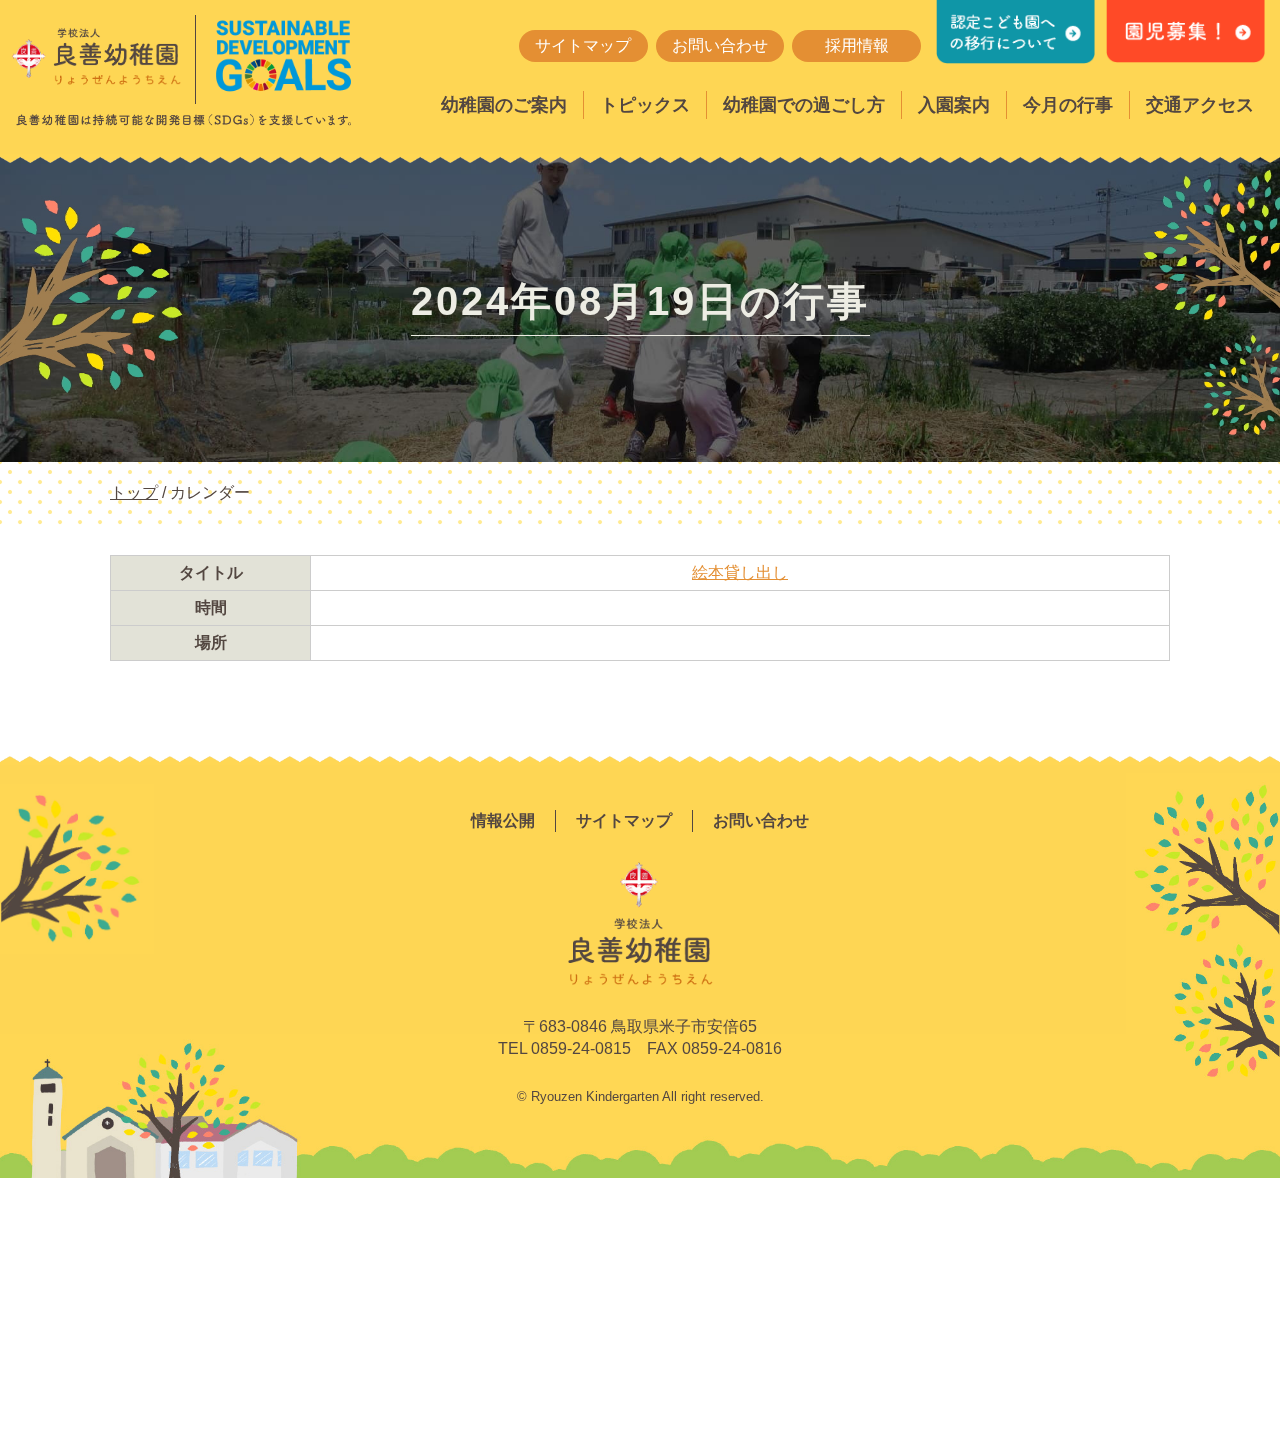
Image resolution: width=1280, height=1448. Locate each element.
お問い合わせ (720, 45)
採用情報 (857, 45)
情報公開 (503, 820)
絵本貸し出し (740, 572)
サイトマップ (583, 45)
